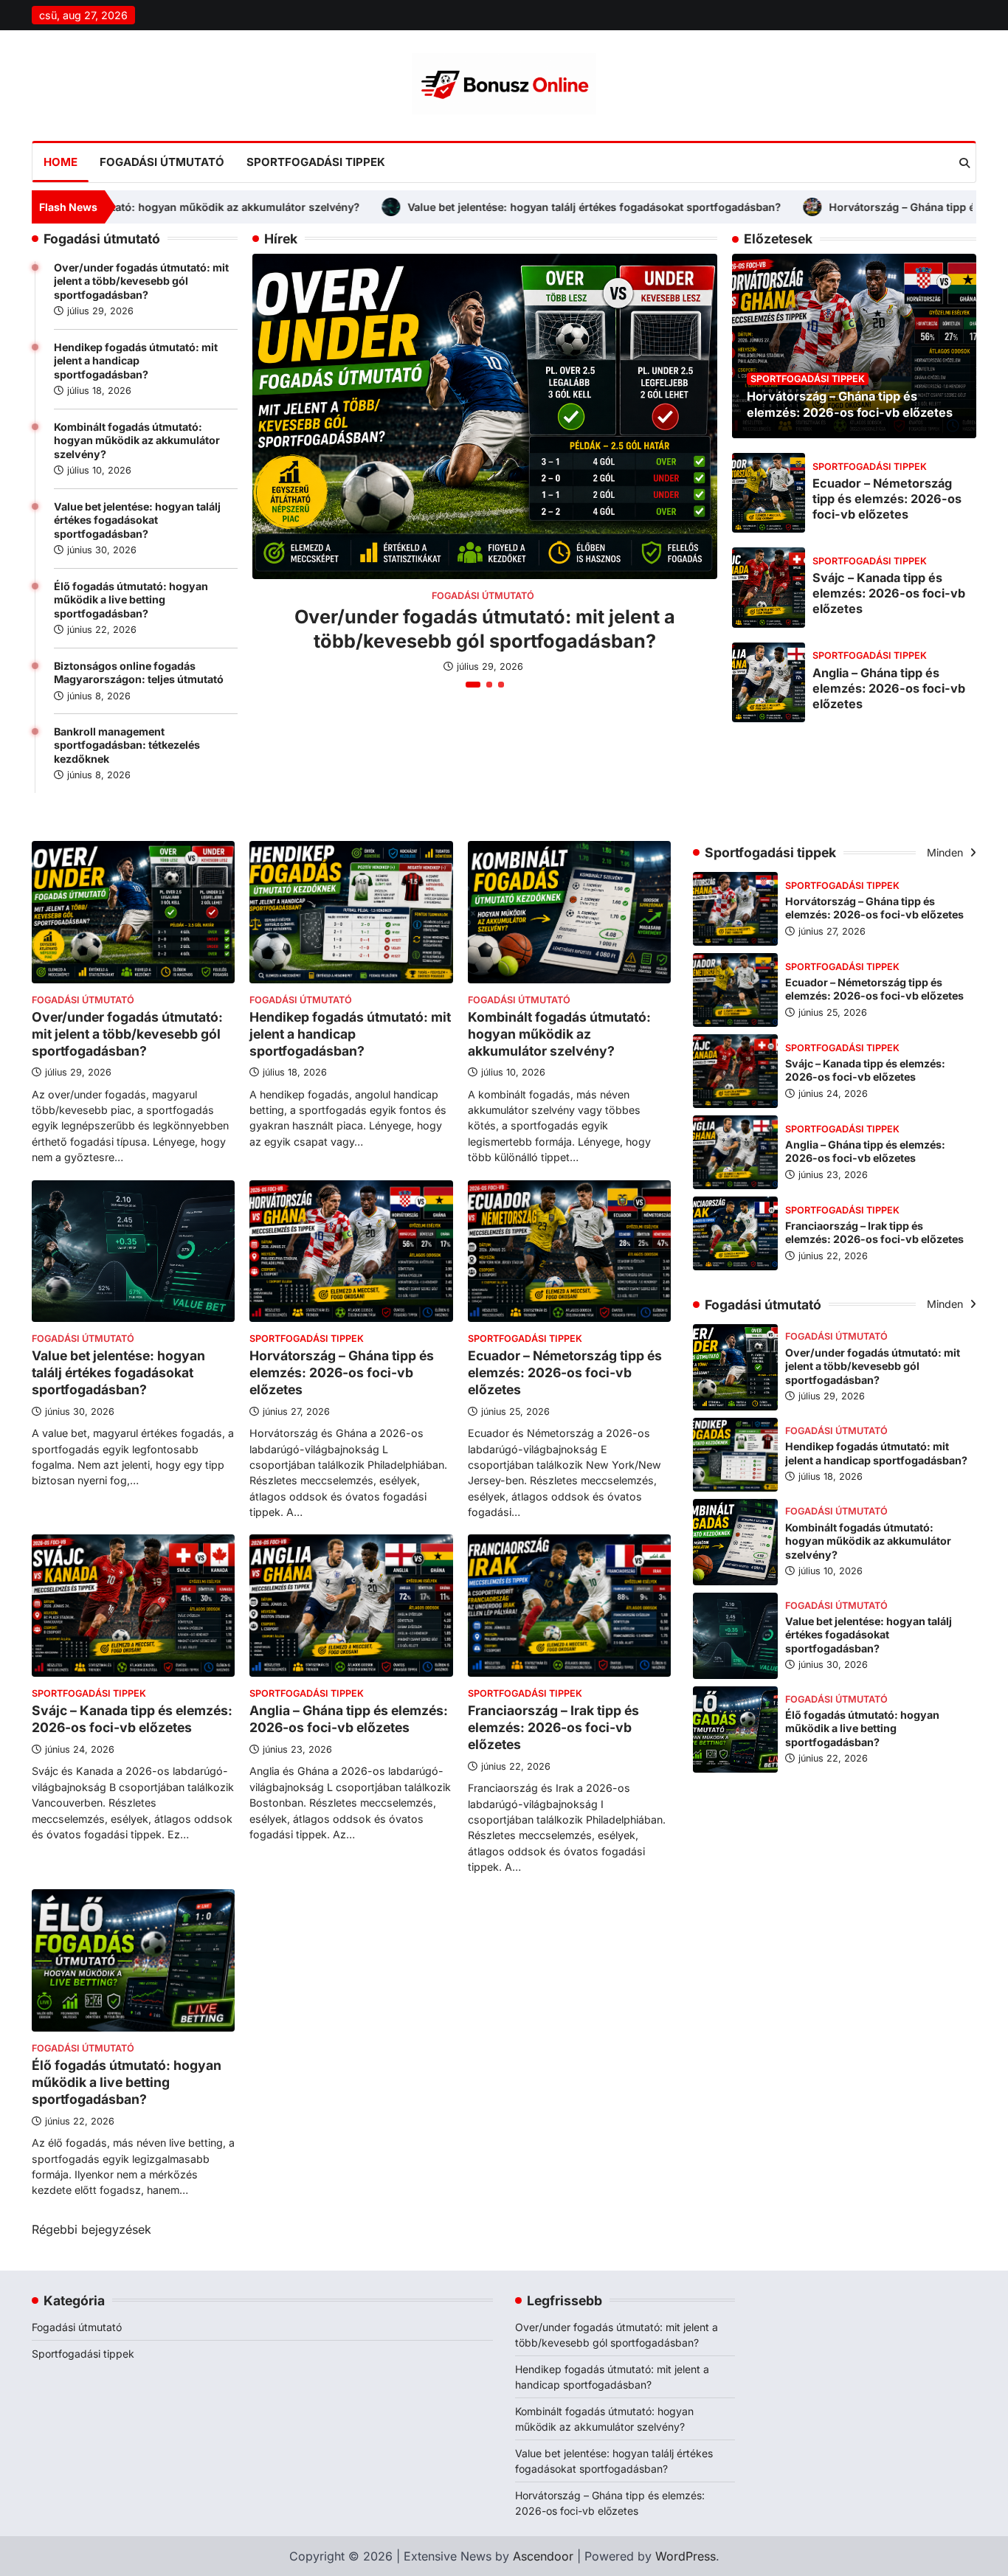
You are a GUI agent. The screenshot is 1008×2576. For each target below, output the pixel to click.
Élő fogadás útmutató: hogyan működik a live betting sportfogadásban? (131, 600)
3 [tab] (501, 685)
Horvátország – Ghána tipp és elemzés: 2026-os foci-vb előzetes (788, 207)
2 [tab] (489, 685)
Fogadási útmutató (162, 162)
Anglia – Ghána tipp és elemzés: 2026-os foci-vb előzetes (889, 688)
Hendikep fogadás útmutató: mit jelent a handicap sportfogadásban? (136, 361)
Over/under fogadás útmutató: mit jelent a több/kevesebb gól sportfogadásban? (141, 281)
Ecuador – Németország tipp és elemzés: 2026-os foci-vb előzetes (887, 498)
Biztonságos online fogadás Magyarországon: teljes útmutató (139, 673)
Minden (946, 852)
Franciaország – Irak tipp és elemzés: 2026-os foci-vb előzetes (553, 1727)
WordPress (686, 2556)
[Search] (964, 163)
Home (61, 162)
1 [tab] (473, 685)
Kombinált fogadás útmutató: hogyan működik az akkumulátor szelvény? (137, 440)
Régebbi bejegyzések (92, 2229)
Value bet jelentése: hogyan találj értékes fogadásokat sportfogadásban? (387, 207)
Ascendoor (543, 2556)
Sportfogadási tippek (316, 162)
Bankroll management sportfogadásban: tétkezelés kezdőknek (127, 745)
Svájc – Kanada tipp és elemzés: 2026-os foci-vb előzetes (889, 593)
